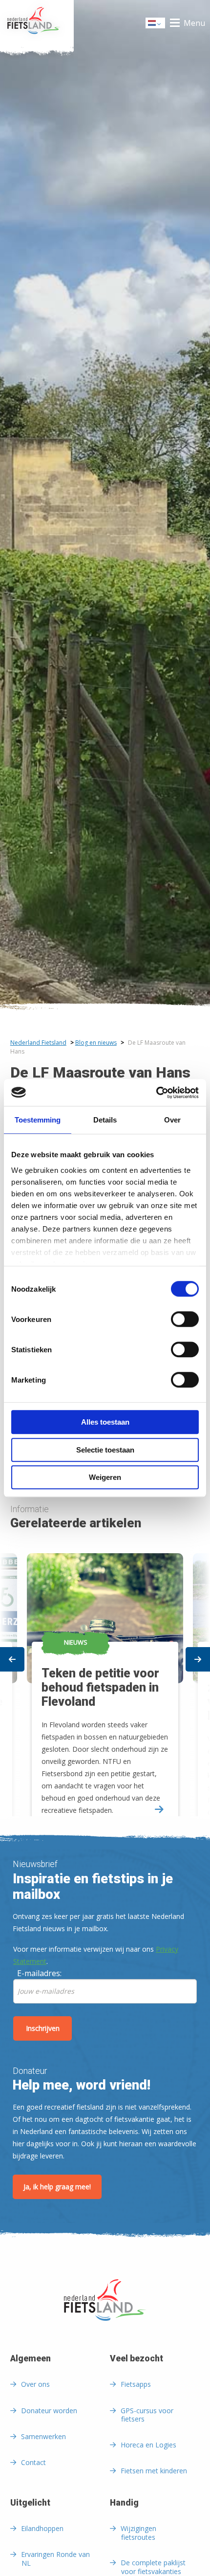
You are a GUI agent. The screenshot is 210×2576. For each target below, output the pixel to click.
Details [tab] (105, 1120)
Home (37, 23)
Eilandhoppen (42, 2528)
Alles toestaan (105, 1422)
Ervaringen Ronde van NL (55, 2559)
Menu (194, 23)
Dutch (156, 26)
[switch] (185, 1323)
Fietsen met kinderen (154, 2471)
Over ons (35, 2384)
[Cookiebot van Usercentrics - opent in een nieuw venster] (156, 1093)
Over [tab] (172, 1120)
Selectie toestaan (105, 1450)
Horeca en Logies (148, 2445)
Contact (33, 2462)
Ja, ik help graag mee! (57, 2187)
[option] (105, 1676)
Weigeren (105, 1477)
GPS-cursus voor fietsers (147, 2415)
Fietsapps (136, 2384)
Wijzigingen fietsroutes (138, 2533)
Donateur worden (49, 2411)
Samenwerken (43, 2436)
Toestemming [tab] (38, 1120)
